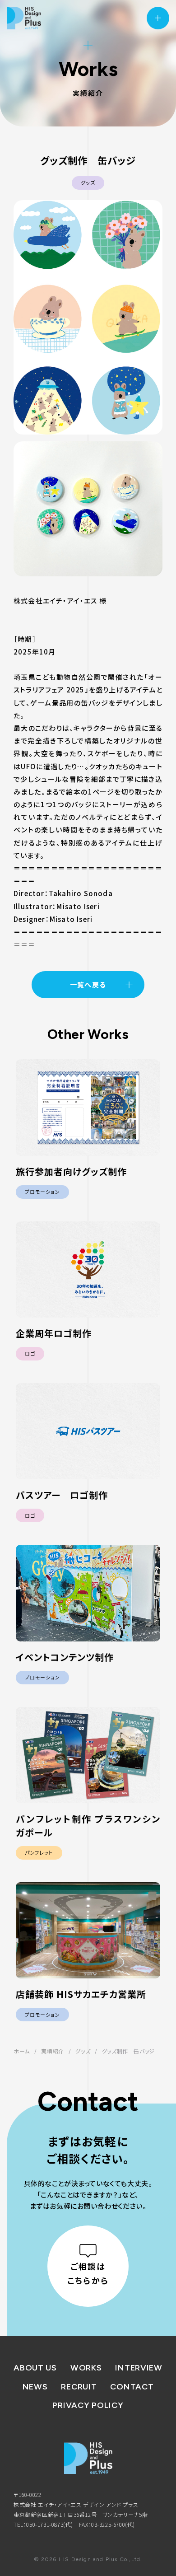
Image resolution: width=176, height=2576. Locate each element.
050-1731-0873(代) (50, 2524)
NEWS (35, 2387)
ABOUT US (35, 2368)
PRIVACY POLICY (88, 2405)
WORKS (86, 2368)
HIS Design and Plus (24, 18)
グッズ (88, 182)
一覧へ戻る (88, 984)
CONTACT (132, 2387)
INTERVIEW (139, 2368)
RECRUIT (79, 2387)
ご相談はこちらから (88, 2273)
